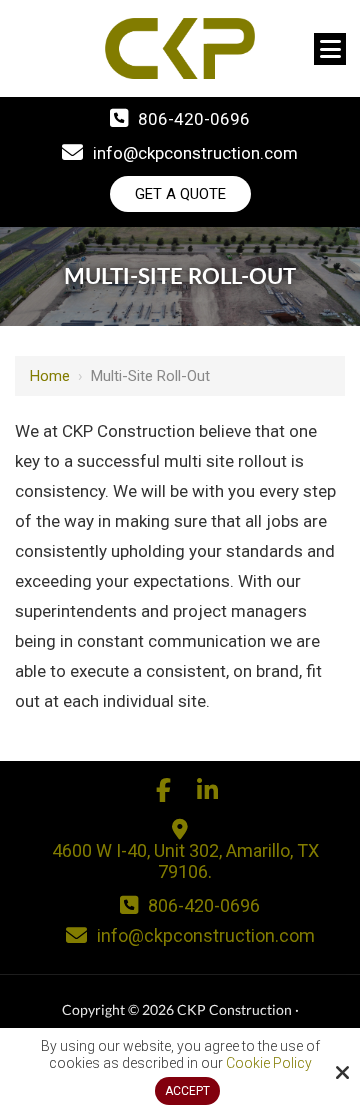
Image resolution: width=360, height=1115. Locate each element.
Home (50, 376)
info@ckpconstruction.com (195, 153)
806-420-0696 (194, 119)
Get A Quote (180, 194)
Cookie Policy (269, 1063)
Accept (187, 1091)
